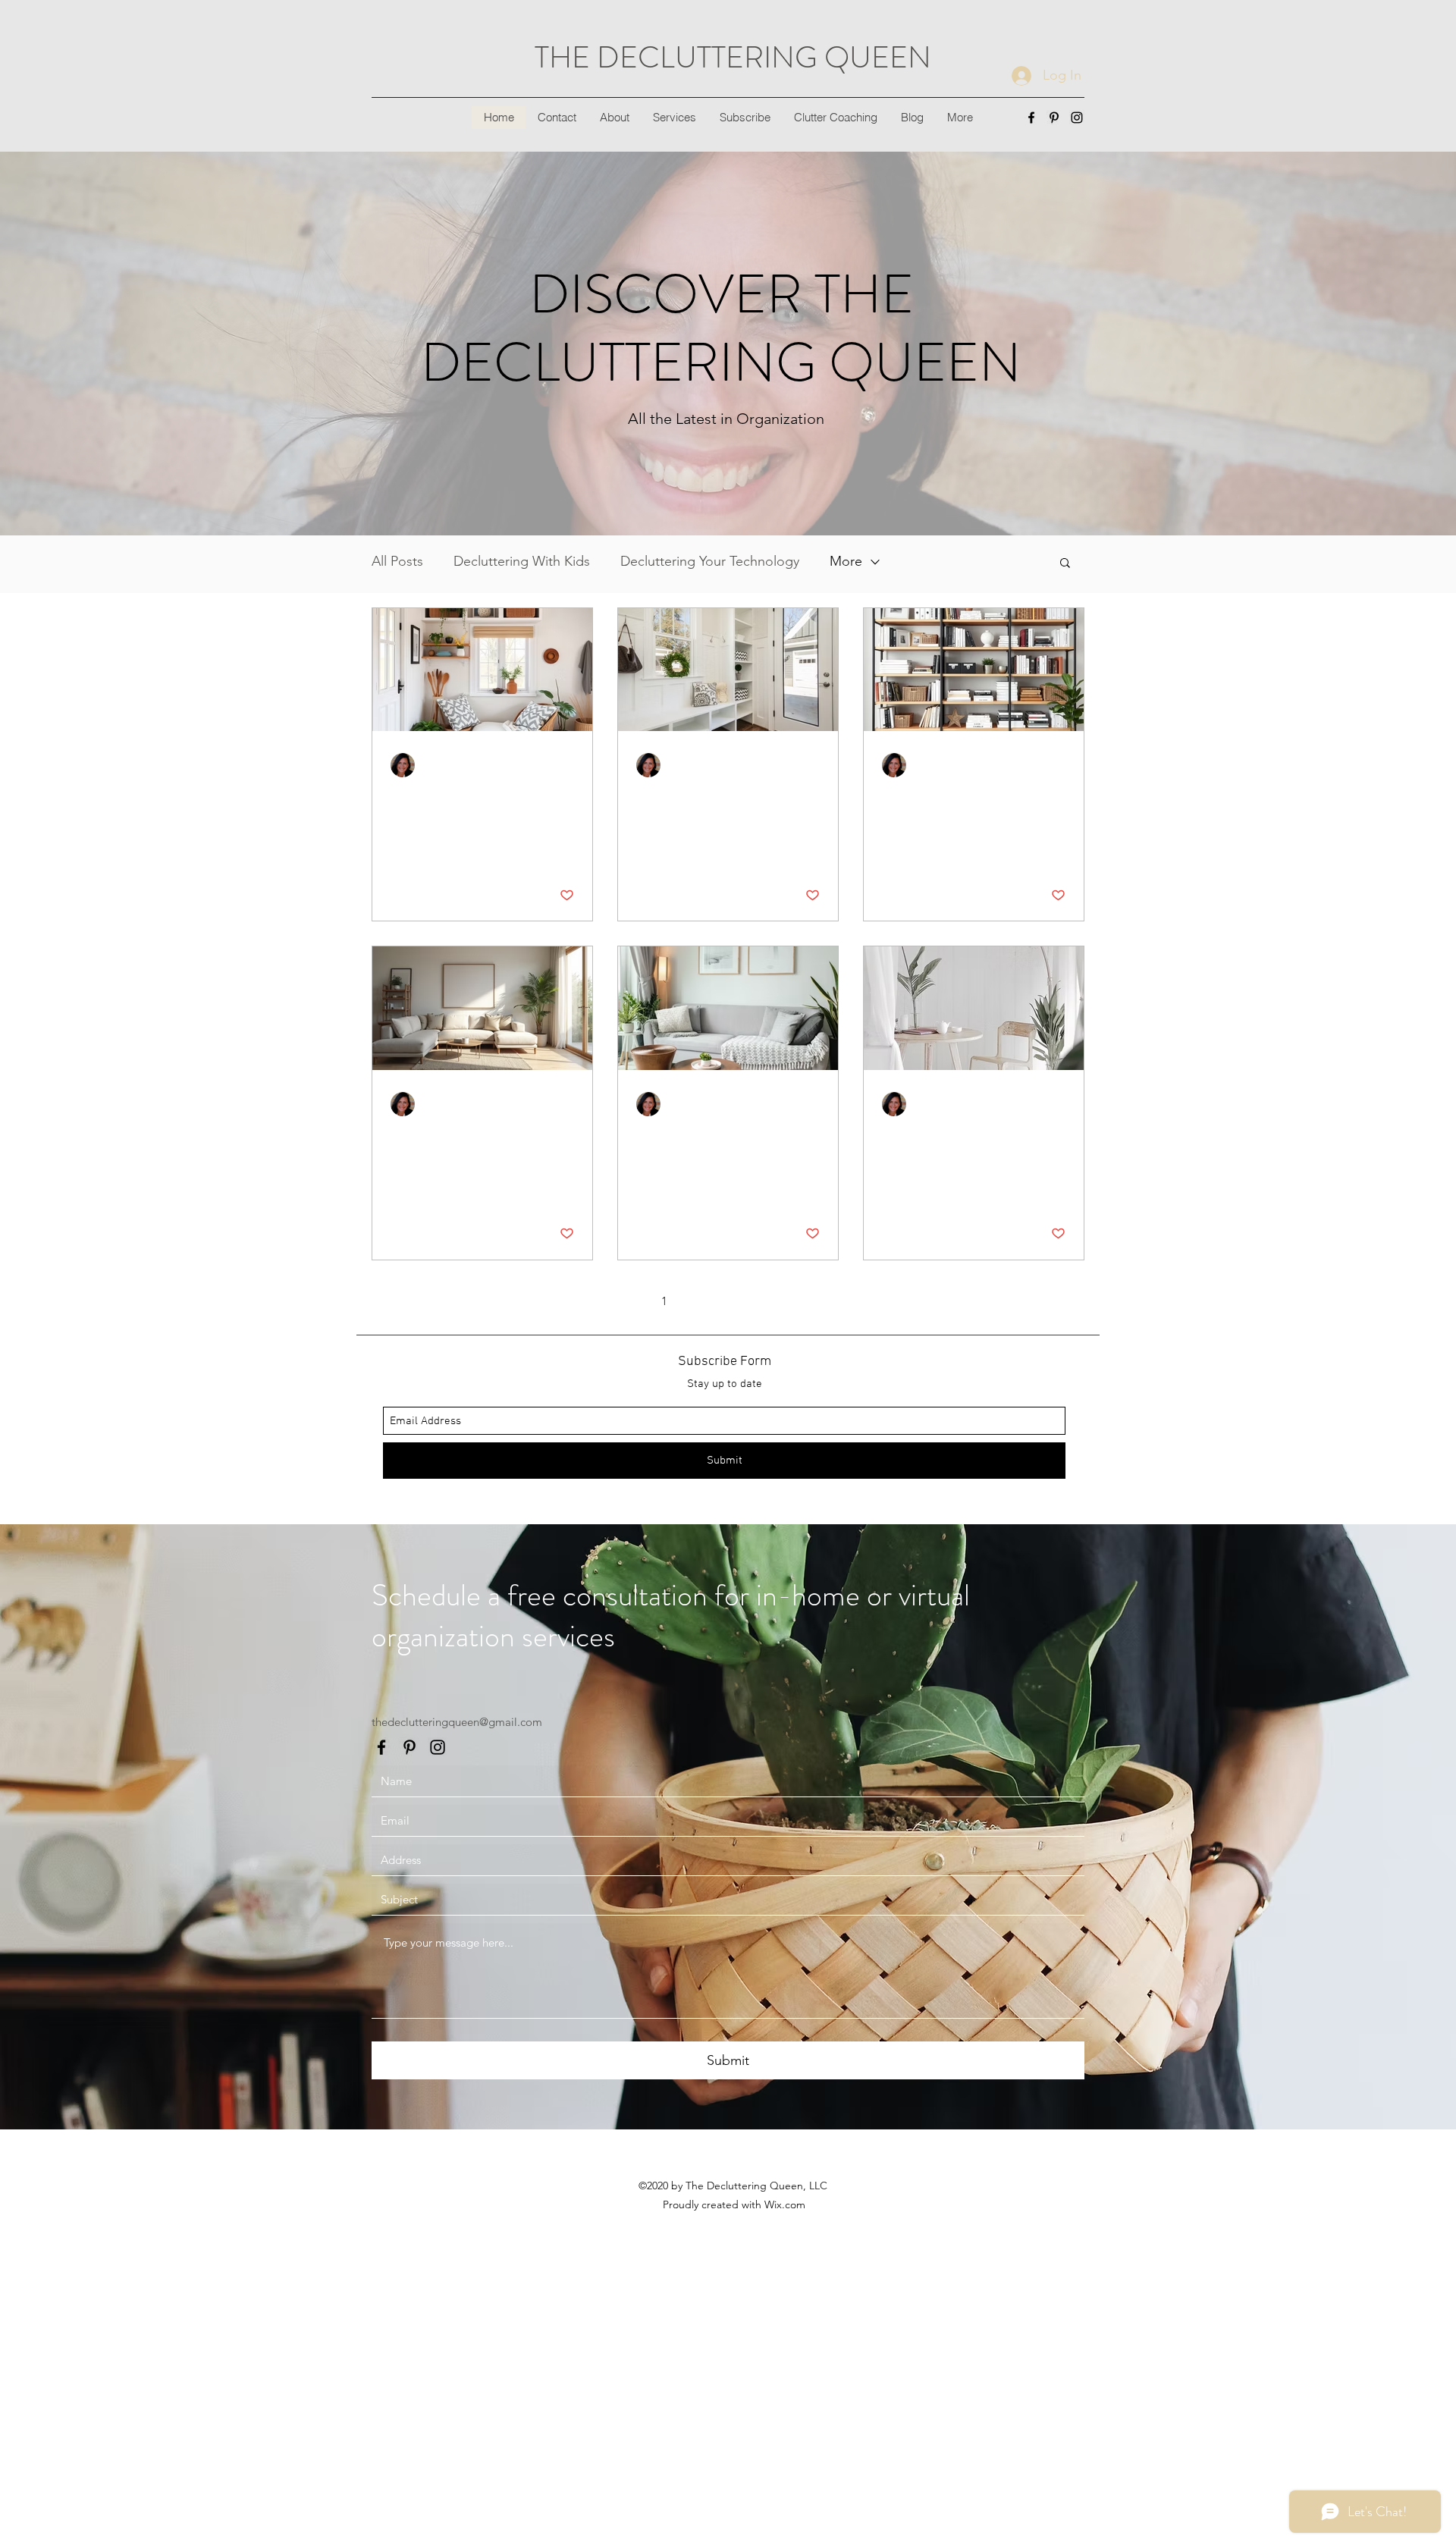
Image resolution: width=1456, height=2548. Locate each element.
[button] (1065, 564)
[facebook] (1031, 118)
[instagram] (1077, 118)
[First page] (601, 1301)
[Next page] (824, 1301)
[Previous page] (632, 1301)
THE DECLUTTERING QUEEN (733, 57)
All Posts (397, 561)
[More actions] (572, 765)
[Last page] (855, 1301)
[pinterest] (1054, 118)
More (846, 561)
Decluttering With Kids (522, 561)
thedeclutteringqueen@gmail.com (457, 1722)
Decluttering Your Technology (710, 561)
